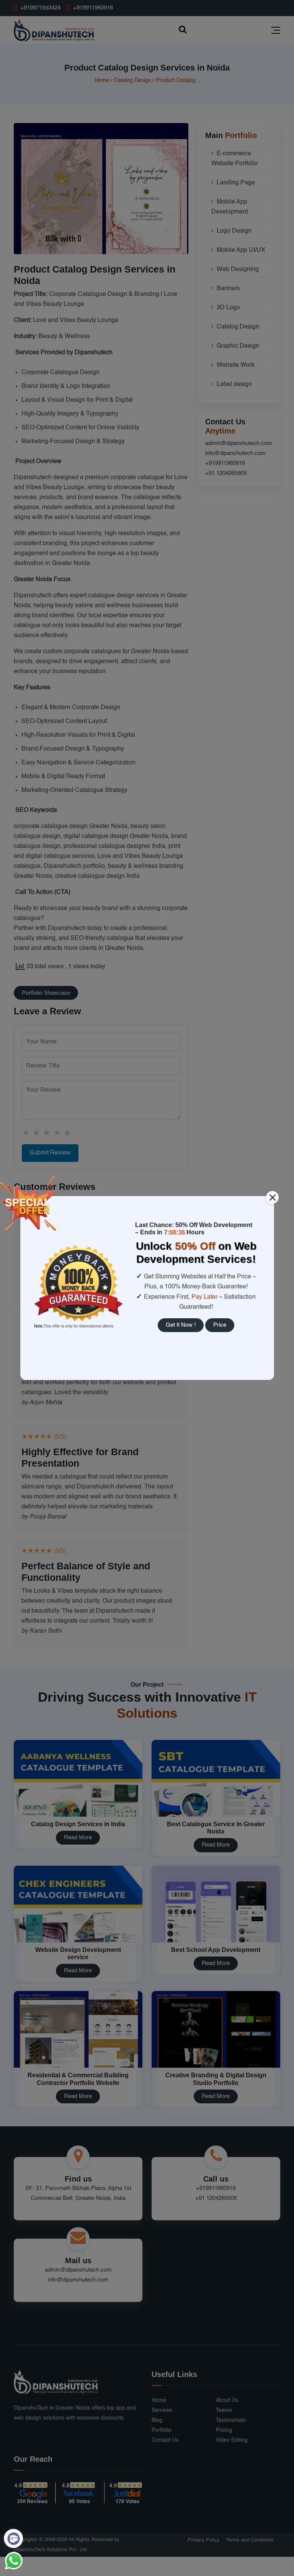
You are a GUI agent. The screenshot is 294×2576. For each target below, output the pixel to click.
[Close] (272, 1197)
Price (220, 1325)
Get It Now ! (181, 1325)
